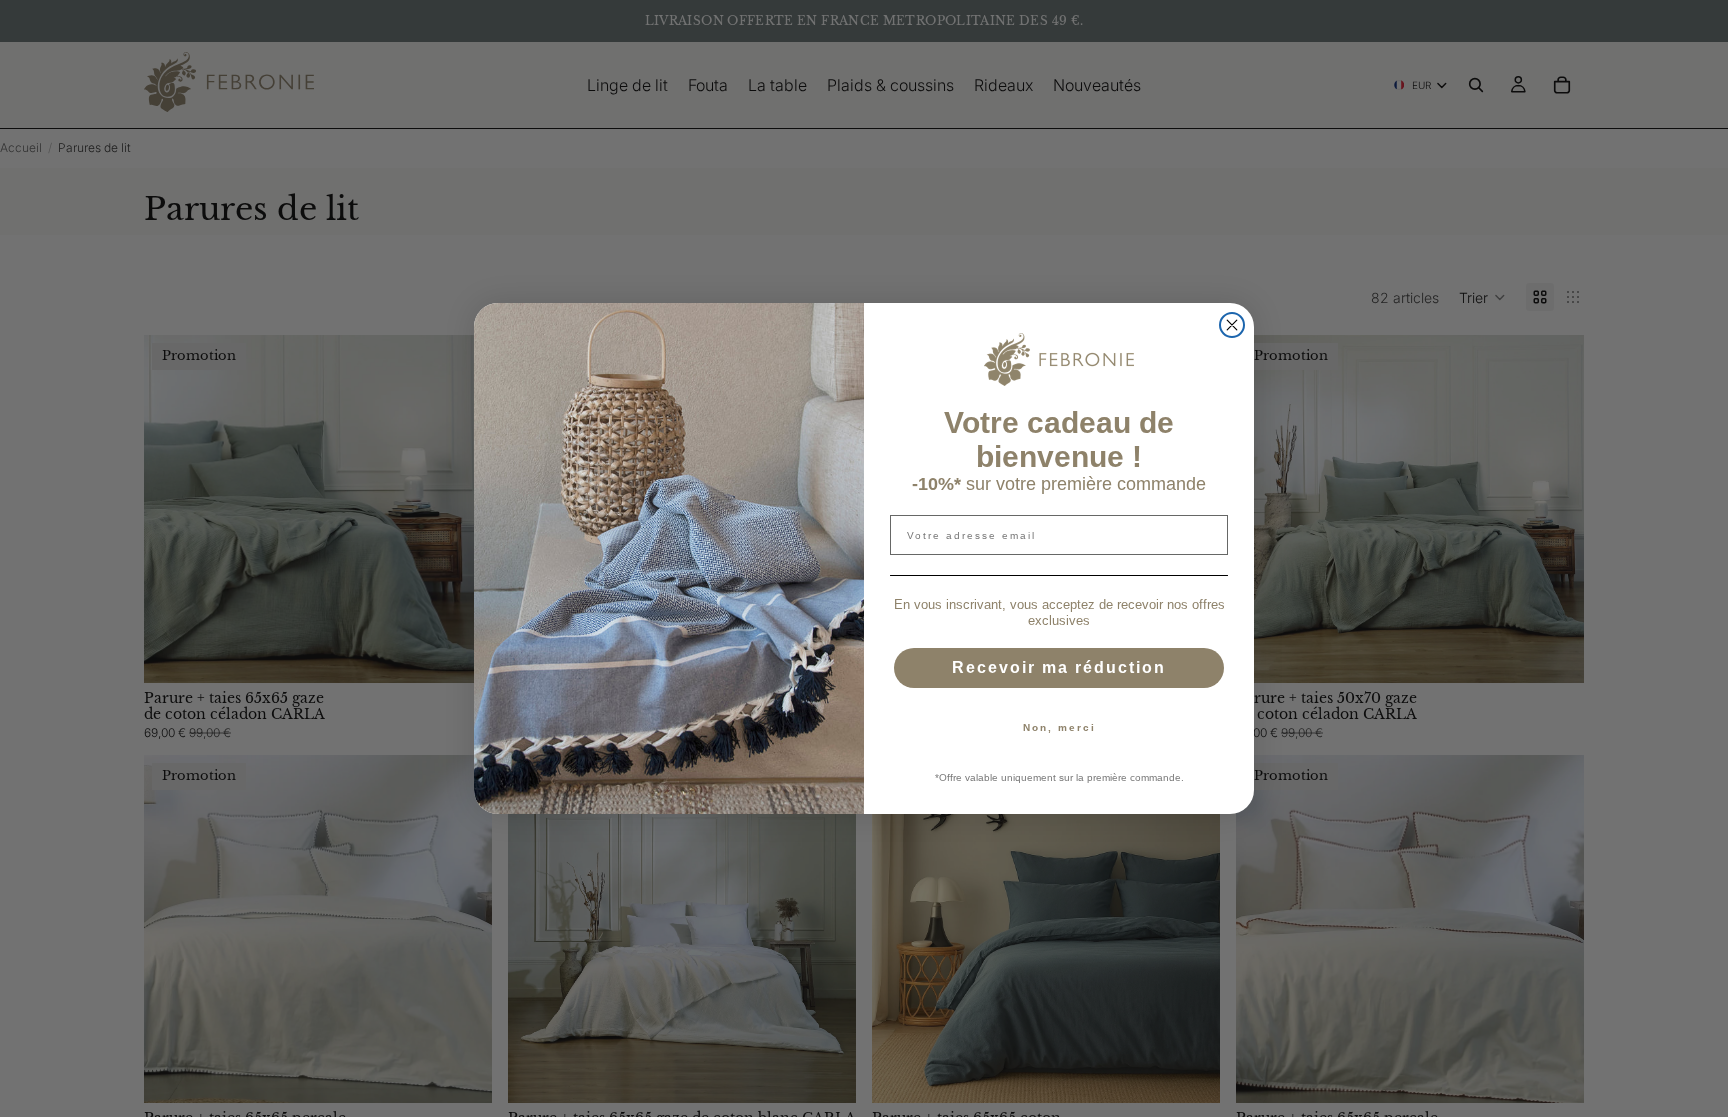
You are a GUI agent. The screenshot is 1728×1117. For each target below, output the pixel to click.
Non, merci (1059, 727)
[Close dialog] (1232, 325)
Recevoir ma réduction (1059, 667)
